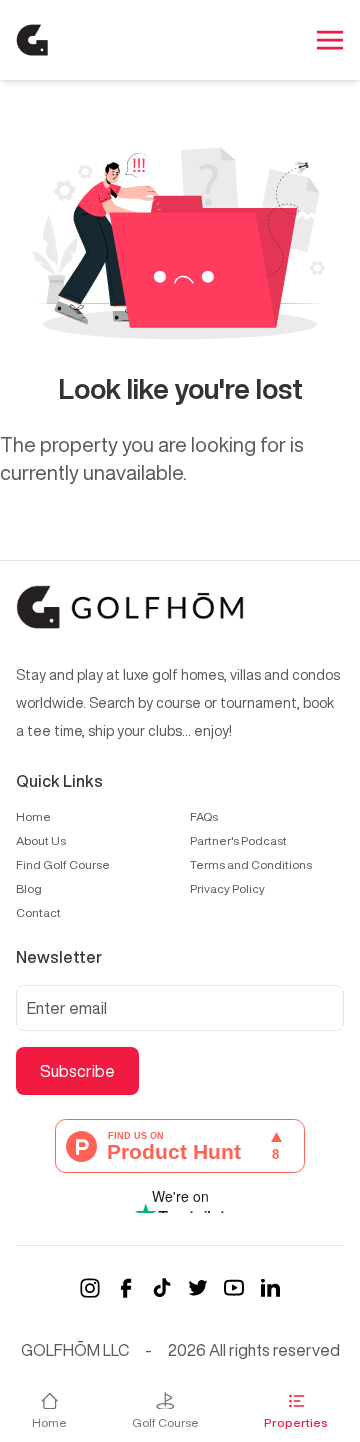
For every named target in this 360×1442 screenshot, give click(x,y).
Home (33, 816)
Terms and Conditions (251, 864)
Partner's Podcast (238, 840)
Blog (29, 888)
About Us (41, 840)
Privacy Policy (227, 888)
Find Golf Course (63, 864)
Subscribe (77, 1071)
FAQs (204, 816)
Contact (38, 912)
